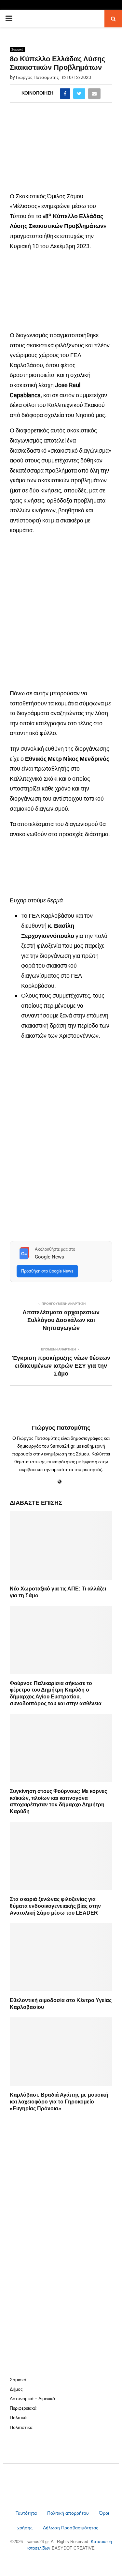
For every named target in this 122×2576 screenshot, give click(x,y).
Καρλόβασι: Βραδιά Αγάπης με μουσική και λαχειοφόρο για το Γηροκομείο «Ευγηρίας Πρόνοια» (59, 2102)
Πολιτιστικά (21, 2427)
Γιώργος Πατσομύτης (37, 77)
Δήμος (16, 2389)
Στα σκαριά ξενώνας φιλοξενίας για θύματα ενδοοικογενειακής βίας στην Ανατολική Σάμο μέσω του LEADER (55, 1906)
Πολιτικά (18, 2418)
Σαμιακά (17, 49)
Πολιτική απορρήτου (68, 2513)
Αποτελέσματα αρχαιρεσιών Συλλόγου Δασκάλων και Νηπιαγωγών (61, 1320)
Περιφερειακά (23, 2408)
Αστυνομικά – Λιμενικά (32, 2399)
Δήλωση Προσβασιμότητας (71, 2528)
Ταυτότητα (27, 2513)
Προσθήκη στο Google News (47, 1271)
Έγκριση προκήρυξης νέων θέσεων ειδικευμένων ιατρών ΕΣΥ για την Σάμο (61, 1366)
